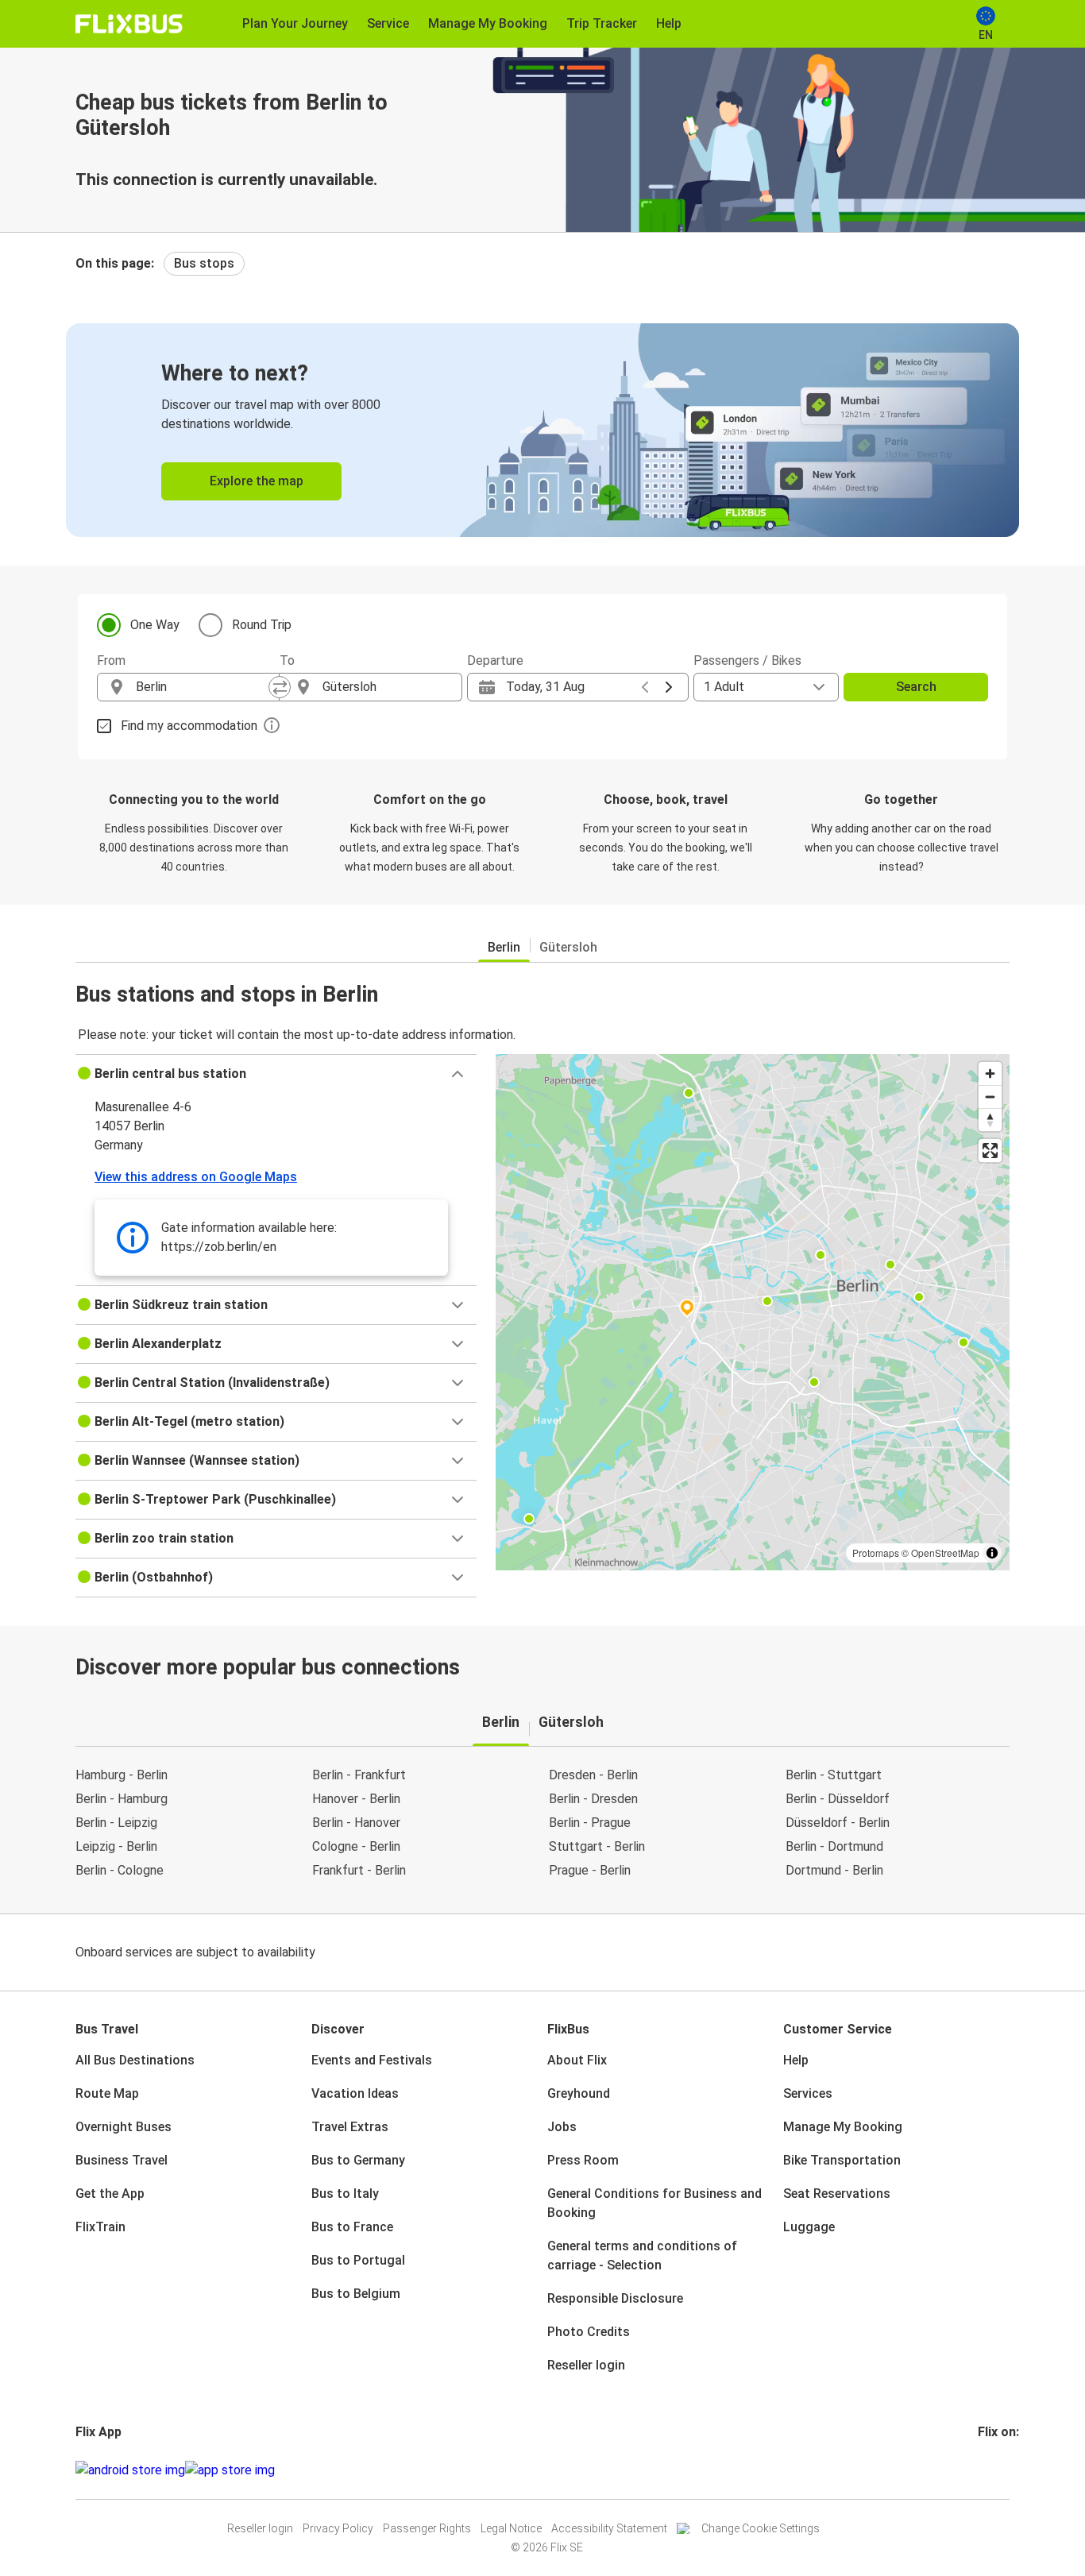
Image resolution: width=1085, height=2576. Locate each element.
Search (916, 687)
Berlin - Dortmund (834, 1846)
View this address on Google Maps (196, 1177)
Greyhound (579, 2093)
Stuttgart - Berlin (597, 1846)
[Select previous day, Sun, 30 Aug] (645, 687)
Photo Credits (589, 2332)
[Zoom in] (990, 1074)
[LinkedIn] (994, 2470)
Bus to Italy (345, 2194)
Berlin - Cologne (120, 1870)
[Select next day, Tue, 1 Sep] (669, 687)
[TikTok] (1004, 2470)
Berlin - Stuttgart (834, 1775)
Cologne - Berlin (356, 1846)
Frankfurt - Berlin (359, 1870)
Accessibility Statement (609, 2528)
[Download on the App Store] (230, 2470)
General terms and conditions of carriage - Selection (642, 2255)
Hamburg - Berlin (122, 1775)
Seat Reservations (837, 2194)
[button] (276, 1074)
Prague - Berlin (590, 1870)
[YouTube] (990, 2470)
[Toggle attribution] (992, 1553)
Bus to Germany (358, 2160)
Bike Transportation (842, 2160)
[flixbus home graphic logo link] (129, 24)
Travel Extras (350, 2127)
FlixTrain (100, 2227)
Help (796, 2060)
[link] (542, 430)
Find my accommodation (189, 726)
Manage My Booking (843, 2127)
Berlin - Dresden (593, 1799)
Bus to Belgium (356, 2294)
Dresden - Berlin (593, 1775)
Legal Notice (511, 2528)
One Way (155, 625)
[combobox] (203, 687)
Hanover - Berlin (356, 1799)
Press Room (583, 2160)
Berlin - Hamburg (122, 1799)
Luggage (809, 2227)
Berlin (504, 947)
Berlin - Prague (590, 1823)
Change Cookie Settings (761, 2528)
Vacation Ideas (355, 2093)
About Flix (577, 2060)
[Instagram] (985, 2470)
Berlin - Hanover (356, 1823)
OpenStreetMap (945, 1553)
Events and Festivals (372, 2060)
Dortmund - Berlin (834, 1870)
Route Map (107, 2093)
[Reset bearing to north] (990, 1120)
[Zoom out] (990, 1097)
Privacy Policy (338, 2528)
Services (808, 2093)
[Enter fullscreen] (990, 1151)
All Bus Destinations (135, 2060)
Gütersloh (568, 947)
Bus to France (352, 2227)
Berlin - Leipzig (116, 1823)
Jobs (562, 2127)
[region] (753, 1312)
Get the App (110, 2194)
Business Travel (122, 2160)
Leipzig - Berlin (116, 1846)
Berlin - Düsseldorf (838, 1799)
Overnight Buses (124, 2127)
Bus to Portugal (358, 2260)
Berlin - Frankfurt (359, 1775)
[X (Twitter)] (999, 2470)
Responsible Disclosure (615, 2298)
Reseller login (586, 2365)
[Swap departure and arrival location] (280, 687)
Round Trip (262, 625)
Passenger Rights (427, 2528)
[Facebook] (980, 2470)
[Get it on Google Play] (130, 2470)
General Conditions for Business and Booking (654, 2203)
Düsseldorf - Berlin (838, 1823)
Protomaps (876, 1553)
